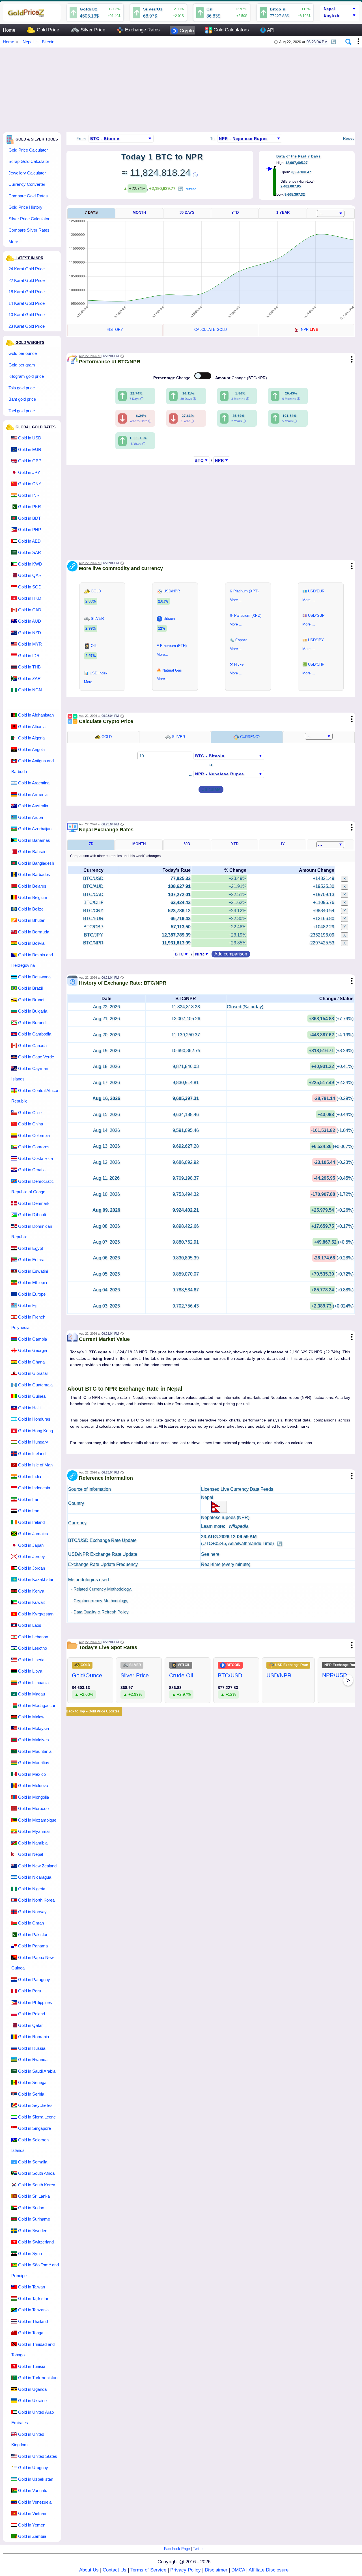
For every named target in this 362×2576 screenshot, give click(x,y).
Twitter (198, 2549)
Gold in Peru (30, 1991)
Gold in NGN (30, 690)
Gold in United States (38, 2456)
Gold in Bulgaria (33, 1011)
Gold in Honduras (34, 1419)
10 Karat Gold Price (27, 315)
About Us (89, 2570)
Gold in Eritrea (31, 1260)
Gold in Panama (33, 1946)
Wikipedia (239, 1526)
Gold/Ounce (87, 1675)
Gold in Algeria (31, 738)
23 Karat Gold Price (27, 326)
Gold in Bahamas (34, 840)
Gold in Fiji (28, 1305)
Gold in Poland (32, 2014)
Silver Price (92, 30)
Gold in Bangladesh (36, 863)
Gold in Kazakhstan (36, 1579)
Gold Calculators (230, 30)
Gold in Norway (32, 1912)
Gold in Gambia (33, 1339)
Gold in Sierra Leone (37, 2117)
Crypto (186, 31)
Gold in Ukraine (32, 2401)
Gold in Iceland (32, 1454)
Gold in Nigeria (32, 1889)
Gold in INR (29, 495)
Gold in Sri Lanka (34, 2196)
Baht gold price (22, 399)
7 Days (91, 212)
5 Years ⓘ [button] (289, 421)
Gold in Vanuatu (33, 2490)
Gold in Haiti (29, 1408)
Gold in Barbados (34, 874)
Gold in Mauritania (35, 1751)
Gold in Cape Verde (36, 1057)
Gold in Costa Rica (35, 1158)
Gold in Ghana (31, 1362)
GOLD (106, 737)
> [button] (348, 1680)
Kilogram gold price (26, 376)
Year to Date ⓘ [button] (140, 421)
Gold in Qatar (30, 2025)
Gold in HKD (30, 598)
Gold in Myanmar (34, 1831)
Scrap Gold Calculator (29, 161)
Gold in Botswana (34, 977)
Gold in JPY (29, 472)
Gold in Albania (32, 727)
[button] (334, 40)
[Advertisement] (173, 87)
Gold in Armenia (33, 794)
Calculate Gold (211, 330)
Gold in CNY (30, 484)
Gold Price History (25, 207)
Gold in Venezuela (35, 2502)
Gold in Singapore (35, 2128)
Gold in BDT (29, 518)
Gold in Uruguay (33, 2468)
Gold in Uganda (32, 2389)
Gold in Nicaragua (35, 1877)
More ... (16, 242)
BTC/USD (230, 1675)
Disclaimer (216, 2570)
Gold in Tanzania (33, 2310)
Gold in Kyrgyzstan (36, 1614)
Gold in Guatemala (35, 1385)
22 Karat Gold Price (27, 280)
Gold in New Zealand (37, 1866)
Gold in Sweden (33, 2231)
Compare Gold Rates (28, 196)
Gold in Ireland (31, 1522)
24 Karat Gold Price (27, 269)
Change (172, 378)
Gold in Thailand (33, 2321)
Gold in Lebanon (33, 1637)
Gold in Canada (32, 1046)
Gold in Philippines (35, 2002)
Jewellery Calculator (27, 173)
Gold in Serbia (31, 2094)
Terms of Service (148, 2570)
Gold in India (30, 1476)
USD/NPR (279, 1675)
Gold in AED (29, 541)
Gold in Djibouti (32, 1215)
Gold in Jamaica (33, 1534)
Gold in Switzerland (36, 2242)
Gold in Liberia (31, 1660)
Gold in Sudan (31, 2208)
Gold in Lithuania (33, 1683)
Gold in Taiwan (32, 2287)
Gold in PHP (30, 529)
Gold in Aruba (31, 817)
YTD (235, 212)
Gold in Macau (32, 1694)
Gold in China (31, 1124)
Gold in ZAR (29, 678)
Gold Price (47, 30)
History (115, 330)
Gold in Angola (31, 749)
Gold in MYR (30, 644)
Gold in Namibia (33, 1843)
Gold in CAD (30, 610)
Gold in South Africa (36, 2173)
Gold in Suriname (34, 2219)
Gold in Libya (30, 1671)
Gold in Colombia (34, 1135)
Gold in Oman (31, 1923)
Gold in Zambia (32, 2536)
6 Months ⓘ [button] (291, 399)
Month (139, 212)
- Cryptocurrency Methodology (99, 1601)
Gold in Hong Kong (35, 1431)
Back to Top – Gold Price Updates (93, 1711)
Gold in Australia (33, 806)
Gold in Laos (30, 1625)
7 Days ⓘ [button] (136, 399)
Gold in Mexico (32, 1774)
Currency (250, 737)
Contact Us (115, 2570)
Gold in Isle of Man (35, 1465)
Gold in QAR (30, 575)
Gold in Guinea (32, 1396)
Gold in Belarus (32, 886)
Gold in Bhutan (32, 920)
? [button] (195, 175)
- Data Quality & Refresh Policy (100, 1612)
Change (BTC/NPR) (241, 378)
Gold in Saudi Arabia (37, 2071)
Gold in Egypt (31, 1248)
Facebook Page (177, 2549)
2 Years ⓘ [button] (239, 421)
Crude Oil (181, 1675)
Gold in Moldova (33, 1786)
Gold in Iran (29, 1499)
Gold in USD (30, 438)
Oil (210, 9)
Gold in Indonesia (34, 1488)
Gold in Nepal (31, 1854)
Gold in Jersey (32, 1556)
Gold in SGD (30, 587)
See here (210, 1554)
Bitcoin (278, 9)
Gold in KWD (30, 564)
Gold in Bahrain (32, 852)
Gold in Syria (30, 2254)
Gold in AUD (30, 621)
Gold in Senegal (33, 2082)
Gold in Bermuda (34, 932)
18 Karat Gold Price (27, 292)
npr (309, 330)
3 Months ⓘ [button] (240, 399)
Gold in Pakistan (33, 1935)
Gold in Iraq (29, 1511)
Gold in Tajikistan (34, 2298)
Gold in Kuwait (31, 1602)
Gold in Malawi (32, 1717)
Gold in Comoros (34, 1147)
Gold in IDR (29, 656)
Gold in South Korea (37, 2185)
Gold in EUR (30, 449)
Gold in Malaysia (34, 1728)
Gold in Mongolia (34, 1797)
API (267, 30)
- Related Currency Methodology (101, 1589)
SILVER (178, 737)
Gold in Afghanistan (36, 715)
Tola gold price (22, 388)
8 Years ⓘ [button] (138, 444)
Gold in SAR (30, 552)
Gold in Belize (31, 909)
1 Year (283, 212)
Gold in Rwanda (33, 2060)
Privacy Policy (186, 2570)
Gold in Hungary (33, 1442)
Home (9, 30)
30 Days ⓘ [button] (188, 399)
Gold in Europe (32, 1294)
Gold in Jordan (32, 1568)
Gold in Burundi (32, 1023)
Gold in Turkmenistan (38, 2378)
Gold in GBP (30, 461)
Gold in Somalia (33, 2162)
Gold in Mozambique (37, 1820)
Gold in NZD (30, 633)
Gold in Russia (32, 2048)
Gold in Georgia (33, 1350)
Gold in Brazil (30, 988)
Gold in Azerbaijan (35, 829)
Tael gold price (22, 411)
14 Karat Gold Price (27, 303)
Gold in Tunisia (32, 2366)
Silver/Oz (153, 9)
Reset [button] (349, 138)
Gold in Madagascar (37, 1706)
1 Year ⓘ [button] (187, 421)
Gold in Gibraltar (33, 1373)
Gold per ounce (23, 353)
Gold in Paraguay (34, 1980)
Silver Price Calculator (29, 219)
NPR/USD (335, 1675)
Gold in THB (29, 667)
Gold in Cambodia (35, 1034)
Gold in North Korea (36, 1900)
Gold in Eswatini (33, 1271)
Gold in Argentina (34, 783)
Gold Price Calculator (28, 150)
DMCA (238, 2570)
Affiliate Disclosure (269, 2570)
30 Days (187, 212)
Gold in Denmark (34, 1203)
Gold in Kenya (31, 1591)
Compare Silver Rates (29, 230)
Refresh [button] (190, 189)
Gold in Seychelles (35, 2105)
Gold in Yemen (32, 2525)
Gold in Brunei (31, 1000)
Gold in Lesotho (33, 1648)
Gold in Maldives (34, 1740)
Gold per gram (22, 365)
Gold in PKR (30, 507)
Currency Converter (27, 184)
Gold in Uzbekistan (36, 2479)
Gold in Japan (31, 1545)
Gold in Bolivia (31, 943)
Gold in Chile (30, 1113)
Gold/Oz (89, 9)
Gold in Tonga (31, 2333)
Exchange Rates (142, 30)
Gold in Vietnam (33, 2513)
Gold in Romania (34, 2037)
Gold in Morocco (33, 1808)
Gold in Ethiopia (33, 1282)
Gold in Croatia (32, 1170)
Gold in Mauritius (34, 1763)
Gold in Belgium (33, 897)
